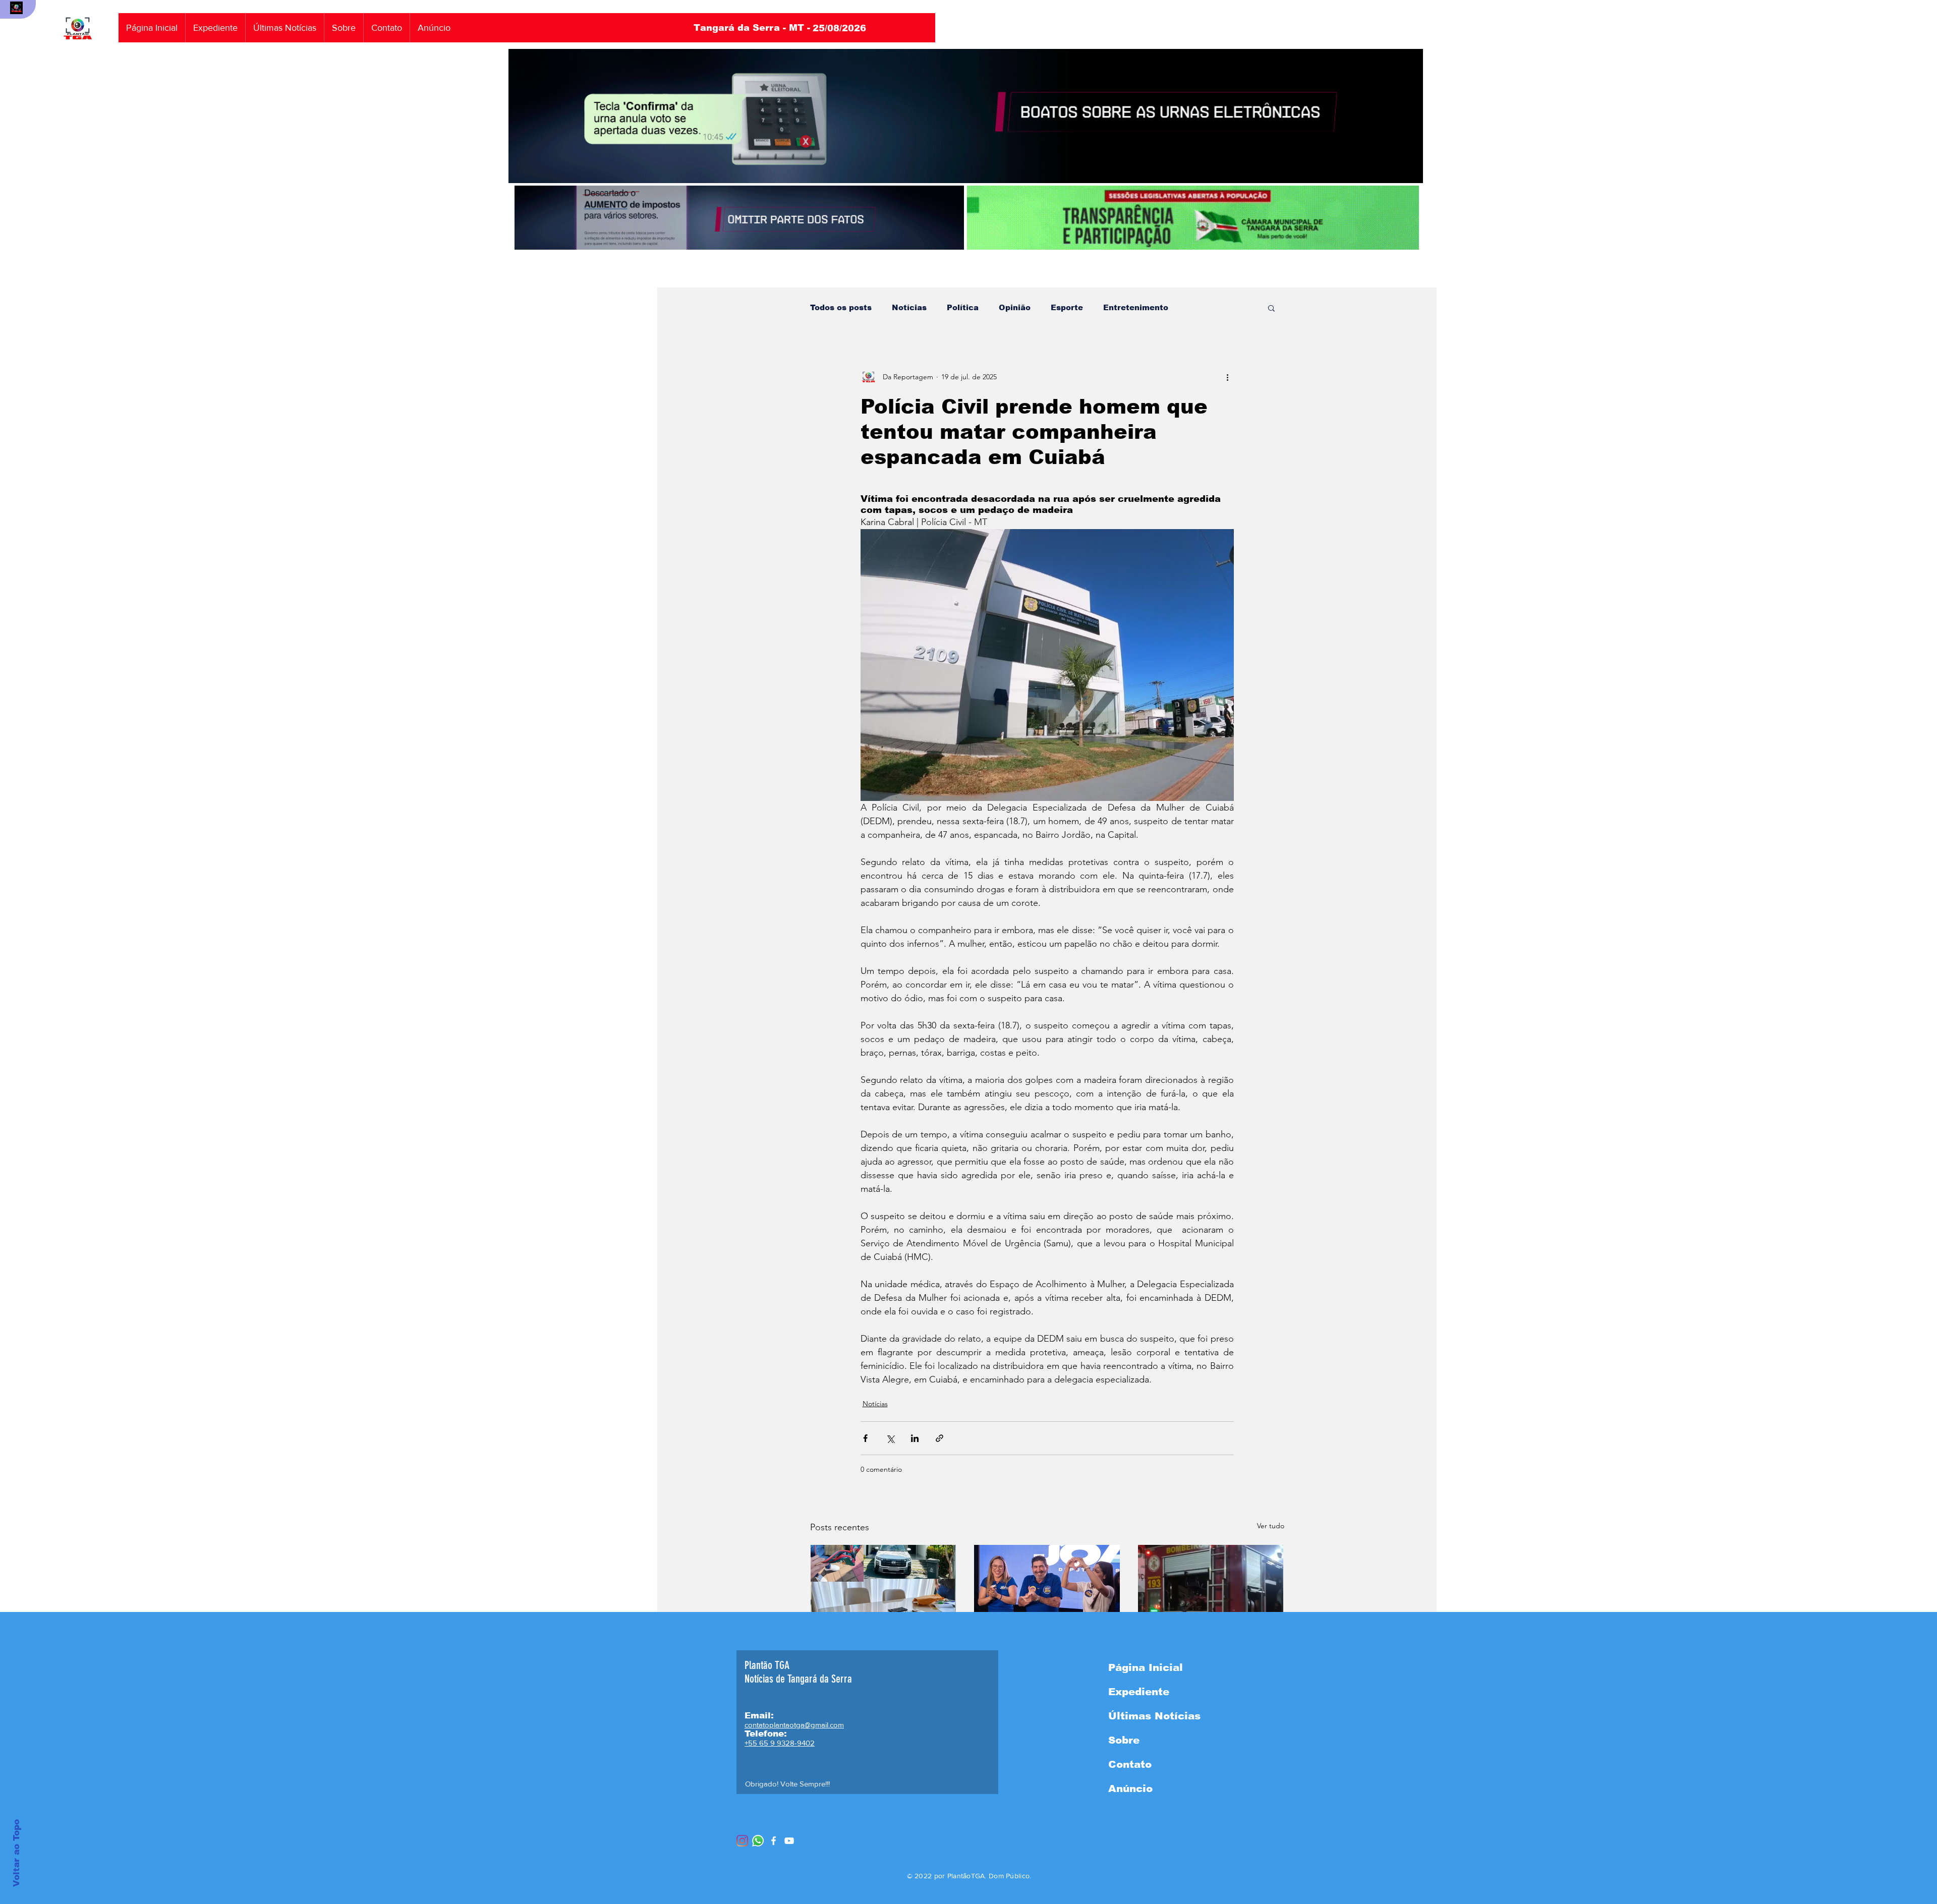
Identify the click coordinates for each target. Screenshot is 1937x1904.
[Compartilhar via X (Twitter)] (890, 1438)
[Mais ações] (1228, 377)
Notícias (909, 307)
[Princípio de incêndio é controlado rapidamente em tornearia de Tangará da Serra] (1211, 1586)
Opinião (1015, 307)
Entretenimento (1136, 307)
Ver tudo (1271, 1526)
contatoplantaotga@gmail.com (794, 1725)
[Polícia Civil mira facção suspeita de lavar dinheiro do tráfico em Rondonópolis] (884, 1586)
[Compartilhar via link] (939, 1438)
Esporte (1067, 307)
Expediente (1139, 1692)
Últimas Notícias (1154, 1716)
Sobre (1124, 1740)
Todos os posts (841, 307)
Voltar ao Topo (16, 1853)
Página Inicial (1146, 1667)
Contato (1130, 1764)
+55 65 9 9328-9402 (780, 1743)
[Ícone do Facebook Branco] (774, 1841)
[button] (1271, 308)
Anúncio (1130, 1788)
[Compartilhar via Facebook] (865, 1438)
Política (963, 307)
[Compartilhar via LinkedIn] (915, 1438)
